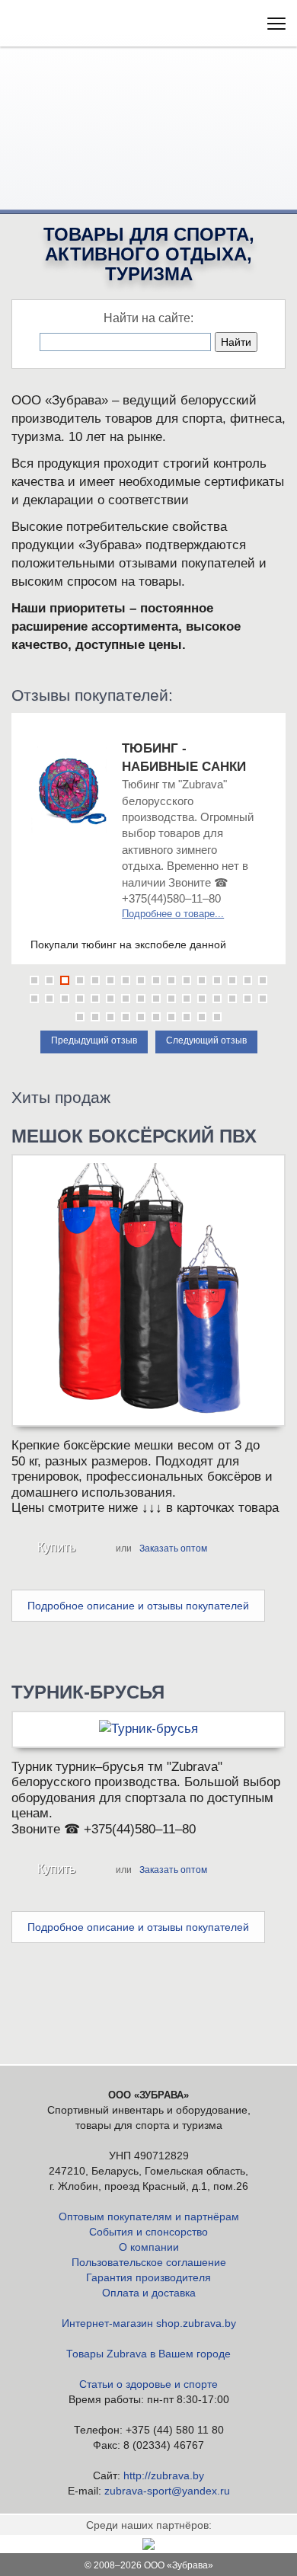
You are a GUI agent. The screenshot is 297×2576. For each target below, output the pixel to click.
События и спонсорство (148, 2232)
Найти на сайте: (148, 318)
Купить (56, 1547)
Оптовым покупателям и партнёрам (149, 2216)
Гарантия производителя (148, 2277)
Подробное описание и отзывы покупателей (138, 1606)
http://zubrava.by (164, 2475)
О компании (149, 2247)
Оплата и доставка (149, 2293)
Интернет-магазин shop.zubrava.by (149, 2323)
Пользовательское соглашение (149, 2262)
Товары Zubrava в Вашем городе (148, 2354)
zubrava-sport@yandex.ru (167, 2491)
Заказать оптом (173, 1548)
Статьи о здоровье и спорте (148, 2384)
